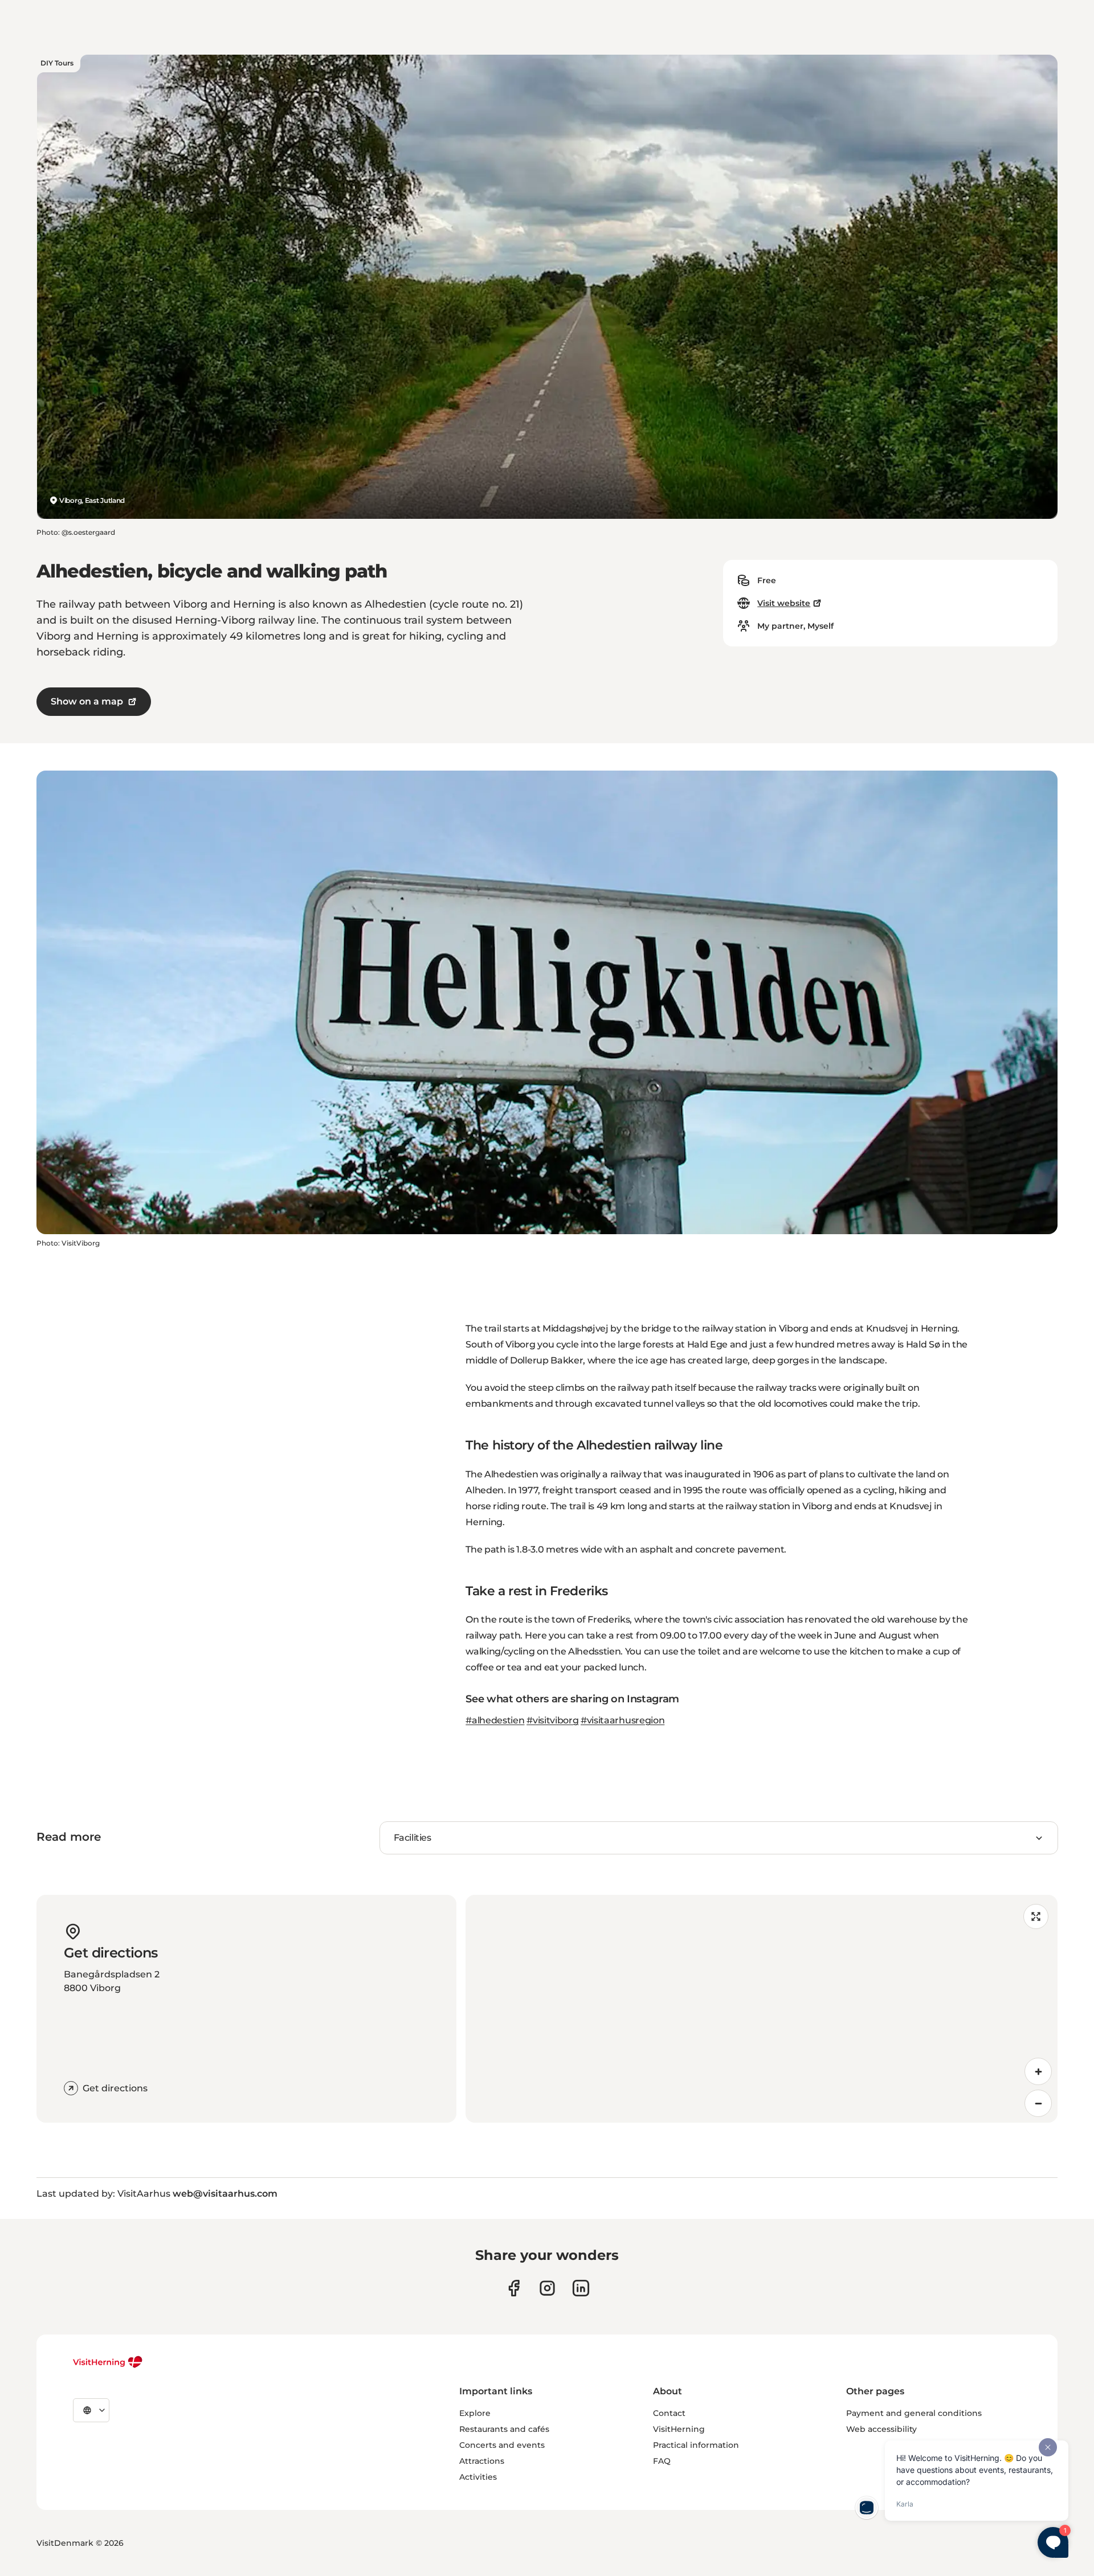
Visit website (784, 603)
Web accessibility (881, 2429)
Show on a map (87, 701)
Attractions (482, 2461)
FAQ (662, 2461)
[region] (762, 2009)
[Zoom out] (1038, 2103)
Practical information (696, 2445)
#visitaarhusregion (622, 1720)
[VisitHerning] (108, 2362)
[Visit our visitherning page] (514, 2288)
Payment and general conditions (914, 2413)
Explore (475, 2413)
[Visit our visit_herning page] (547, 2288)
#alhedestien (495, 1720)
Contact (669, 2413)
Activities (478, 2477)
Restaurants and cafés (504, 2429)
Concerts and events (502, 2445)
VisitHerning (679, 2429)
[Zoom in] (1038, 2071)
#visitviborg (552, 1720)
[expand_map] (1036, 1916)
